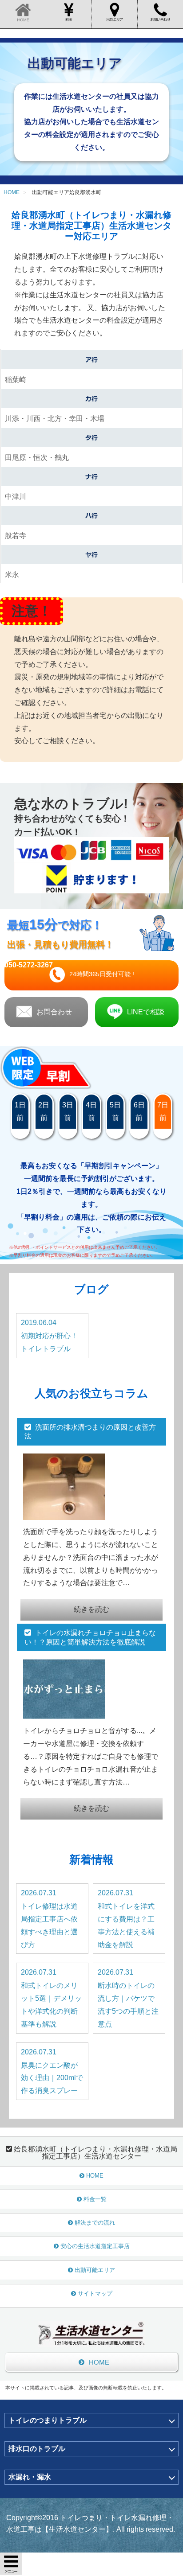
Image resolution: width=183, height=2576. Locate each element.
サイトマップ (95, 2293)
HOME (95, 2176)
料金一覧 (95, 2199)
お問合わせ (54, 1012)
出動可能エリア (95, 2270)
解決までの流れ (95, 2223)
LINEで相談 (146, 1012)
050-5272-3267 (29, 965)
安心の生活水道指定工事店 (95, 2246)
